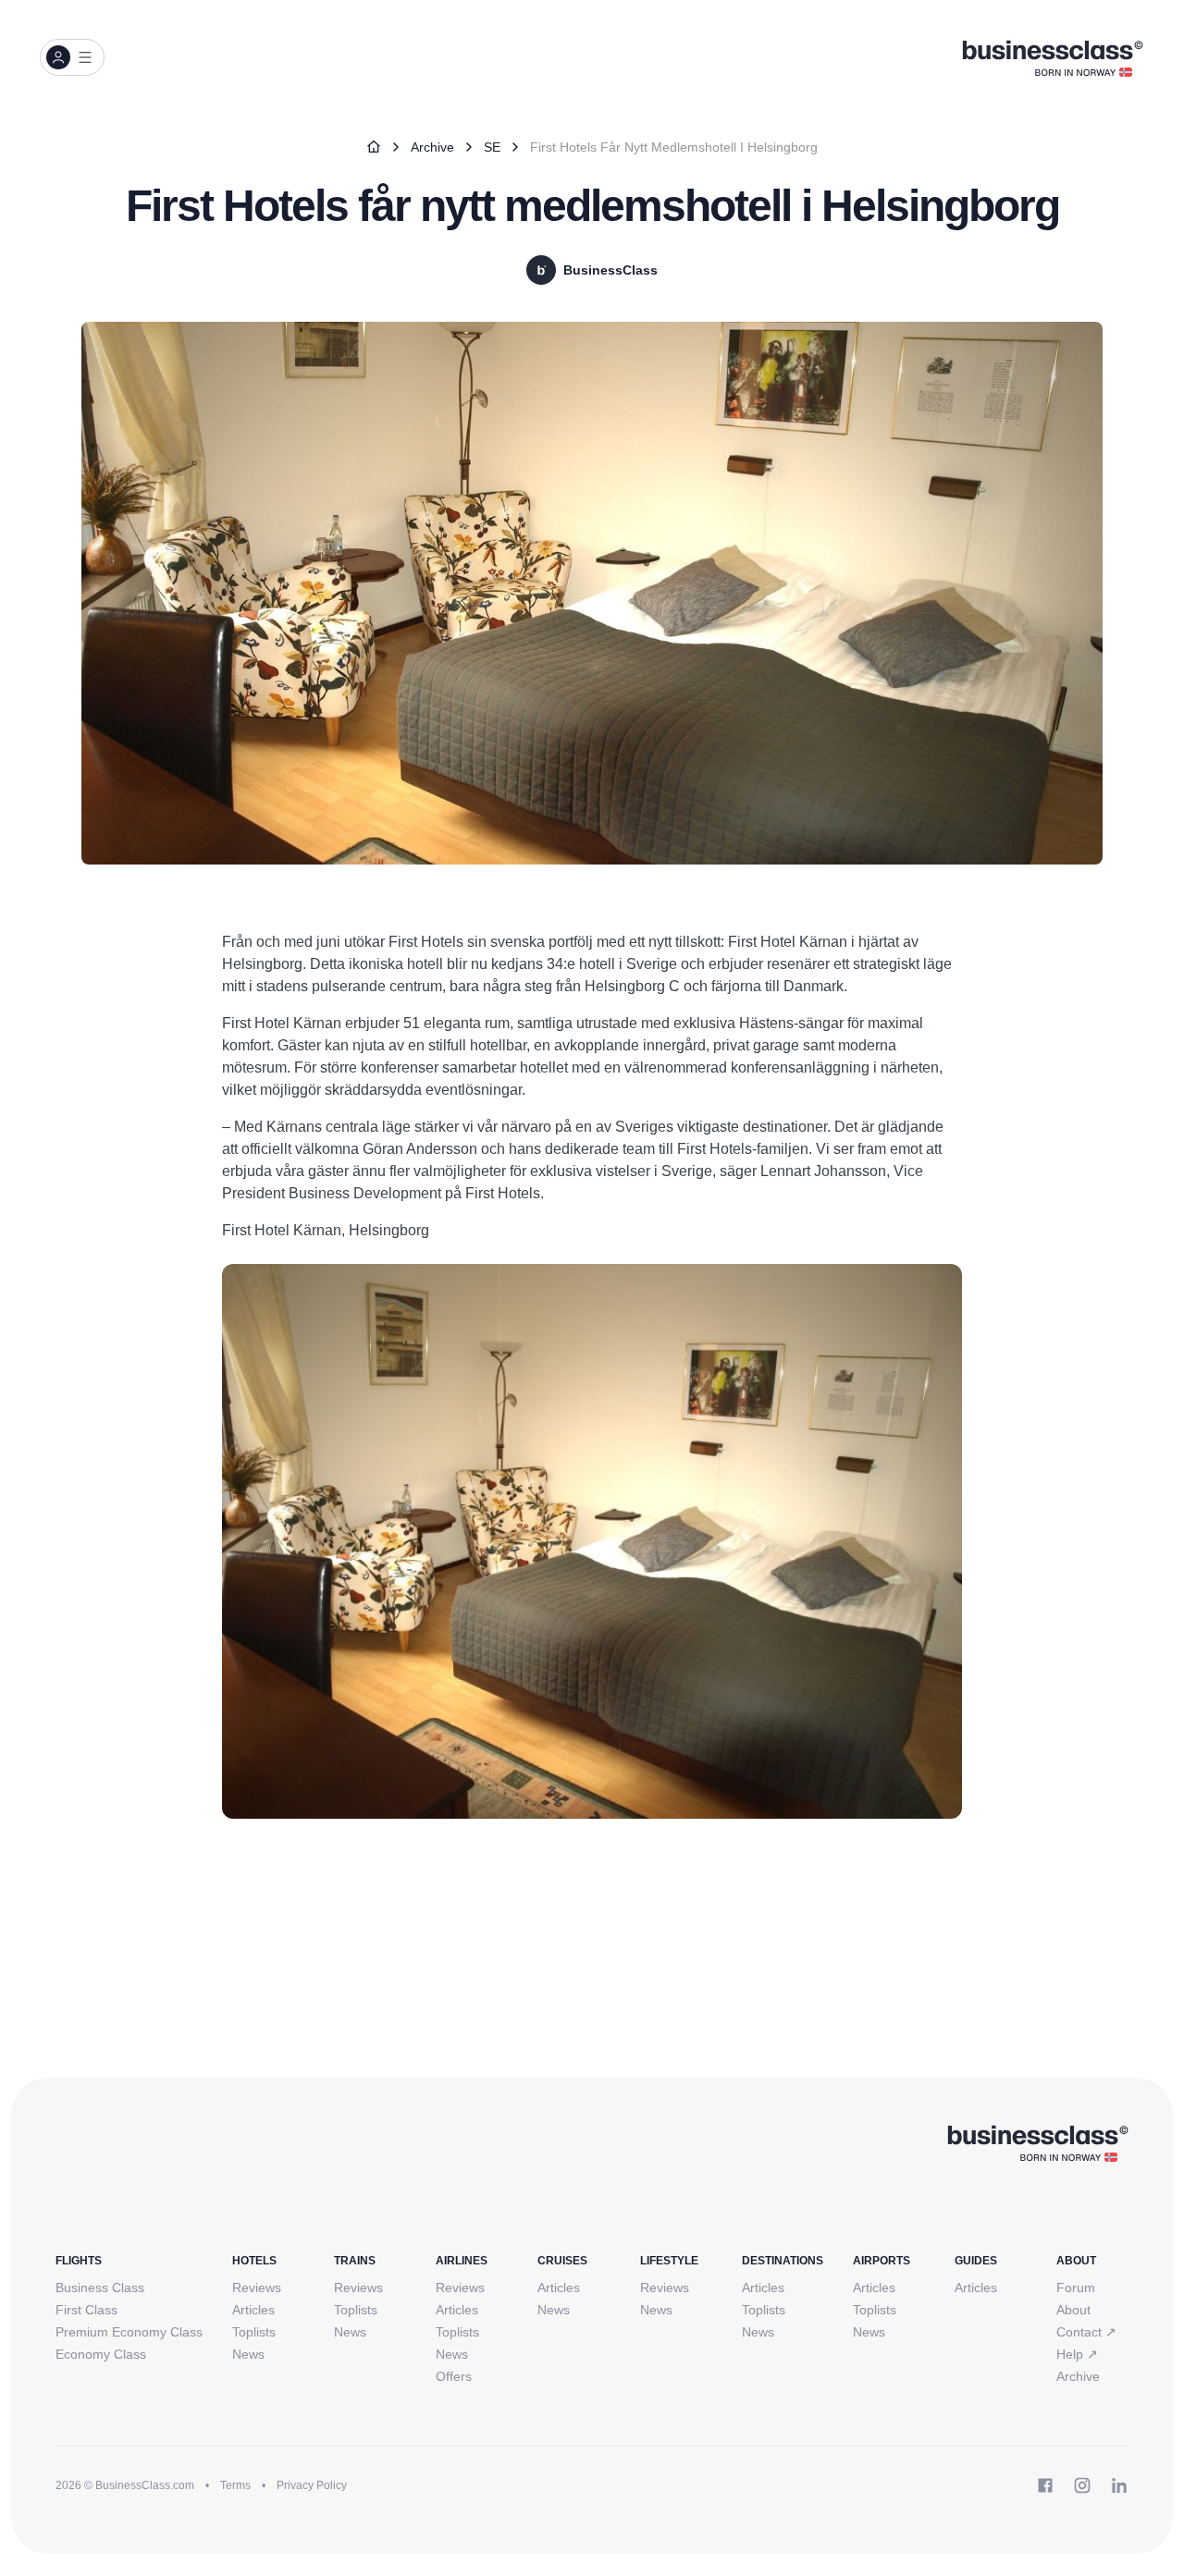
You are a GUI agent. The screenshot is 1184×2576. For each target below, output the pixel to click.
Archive (432, 147)
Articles (253, 2310)
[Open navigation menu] (72, 57)
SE (492, 147)
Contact (1086, 2332)
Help (1077, 2354)
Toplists (254, 2332)
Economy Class (101, 2354)
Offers (454, 2376)
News (248, 2354)
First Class (86, 2310)
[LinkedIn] (1119, 2485)
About (1073, 2310)
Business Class (100, 2288)
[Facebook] (1045, 2485)
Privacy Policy (312, 2485)
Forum (1076, 2288)
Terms (235, 2485)
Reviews (257, 2288)
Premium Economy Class (129, 2332)
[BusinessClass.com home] (1037, 2142)
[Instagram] (1082, 2485)
